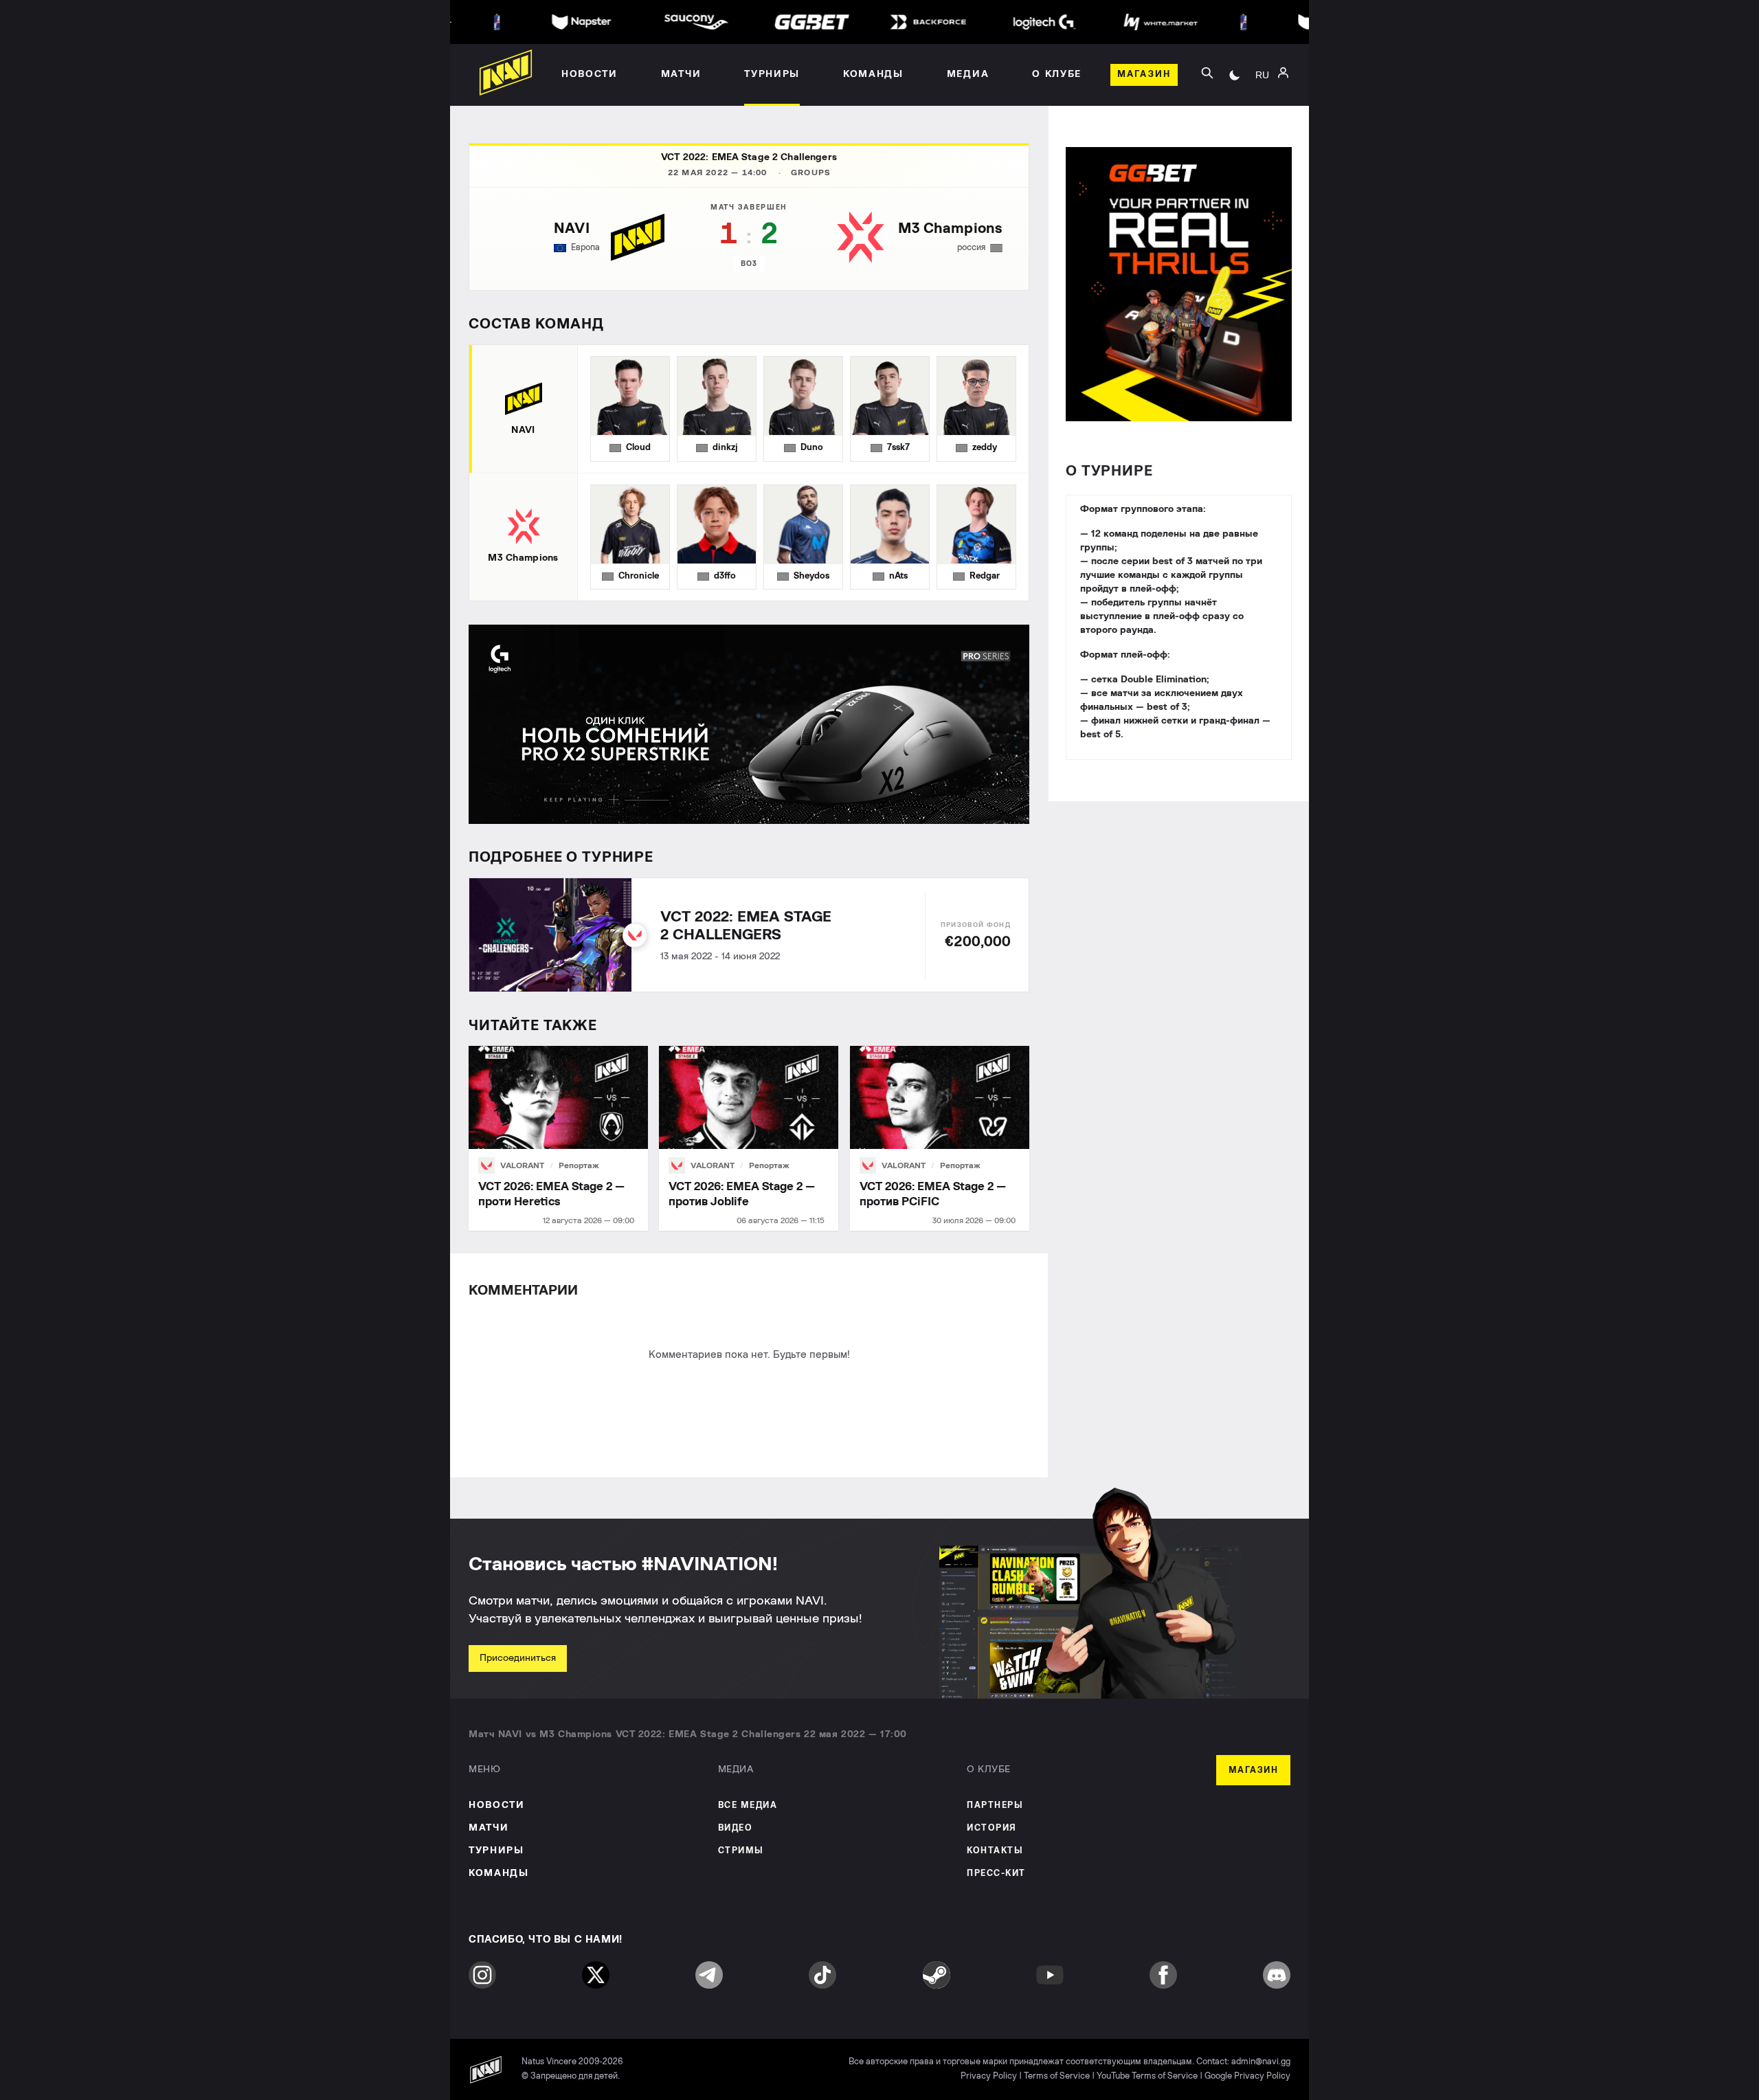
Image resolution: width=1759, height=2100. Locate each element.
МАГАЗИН (1254, 1771)
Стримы (741, 1851)
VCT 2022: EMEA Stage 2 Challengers (749, 157)
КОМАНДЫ (499, 1873)
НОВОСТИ (497, 1805)
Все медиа (748, 1806)
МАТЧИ (489, 1828)
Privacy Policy (989, 2076)
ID (1262, 131)
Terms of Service (1057, 2076)
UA (1262, 90)
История (992, 1828)
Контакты (995, 1851)
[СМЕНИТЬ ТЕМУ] (1235, 75)
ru (1262, 75)
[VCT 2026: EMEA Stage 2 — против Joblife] (749, 1138)
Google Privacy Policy (1247, 2076)
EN (1262, 111)
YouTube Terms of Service (1147, 2076)
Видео (736, 1828)
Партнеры (995, 1806)
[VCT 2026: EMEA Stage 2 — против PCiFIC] (940, 1138)
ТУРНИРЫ (496, 1851)
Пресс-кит (996, 1874)
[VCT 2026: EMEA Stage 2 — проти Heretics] (558, 1138)
